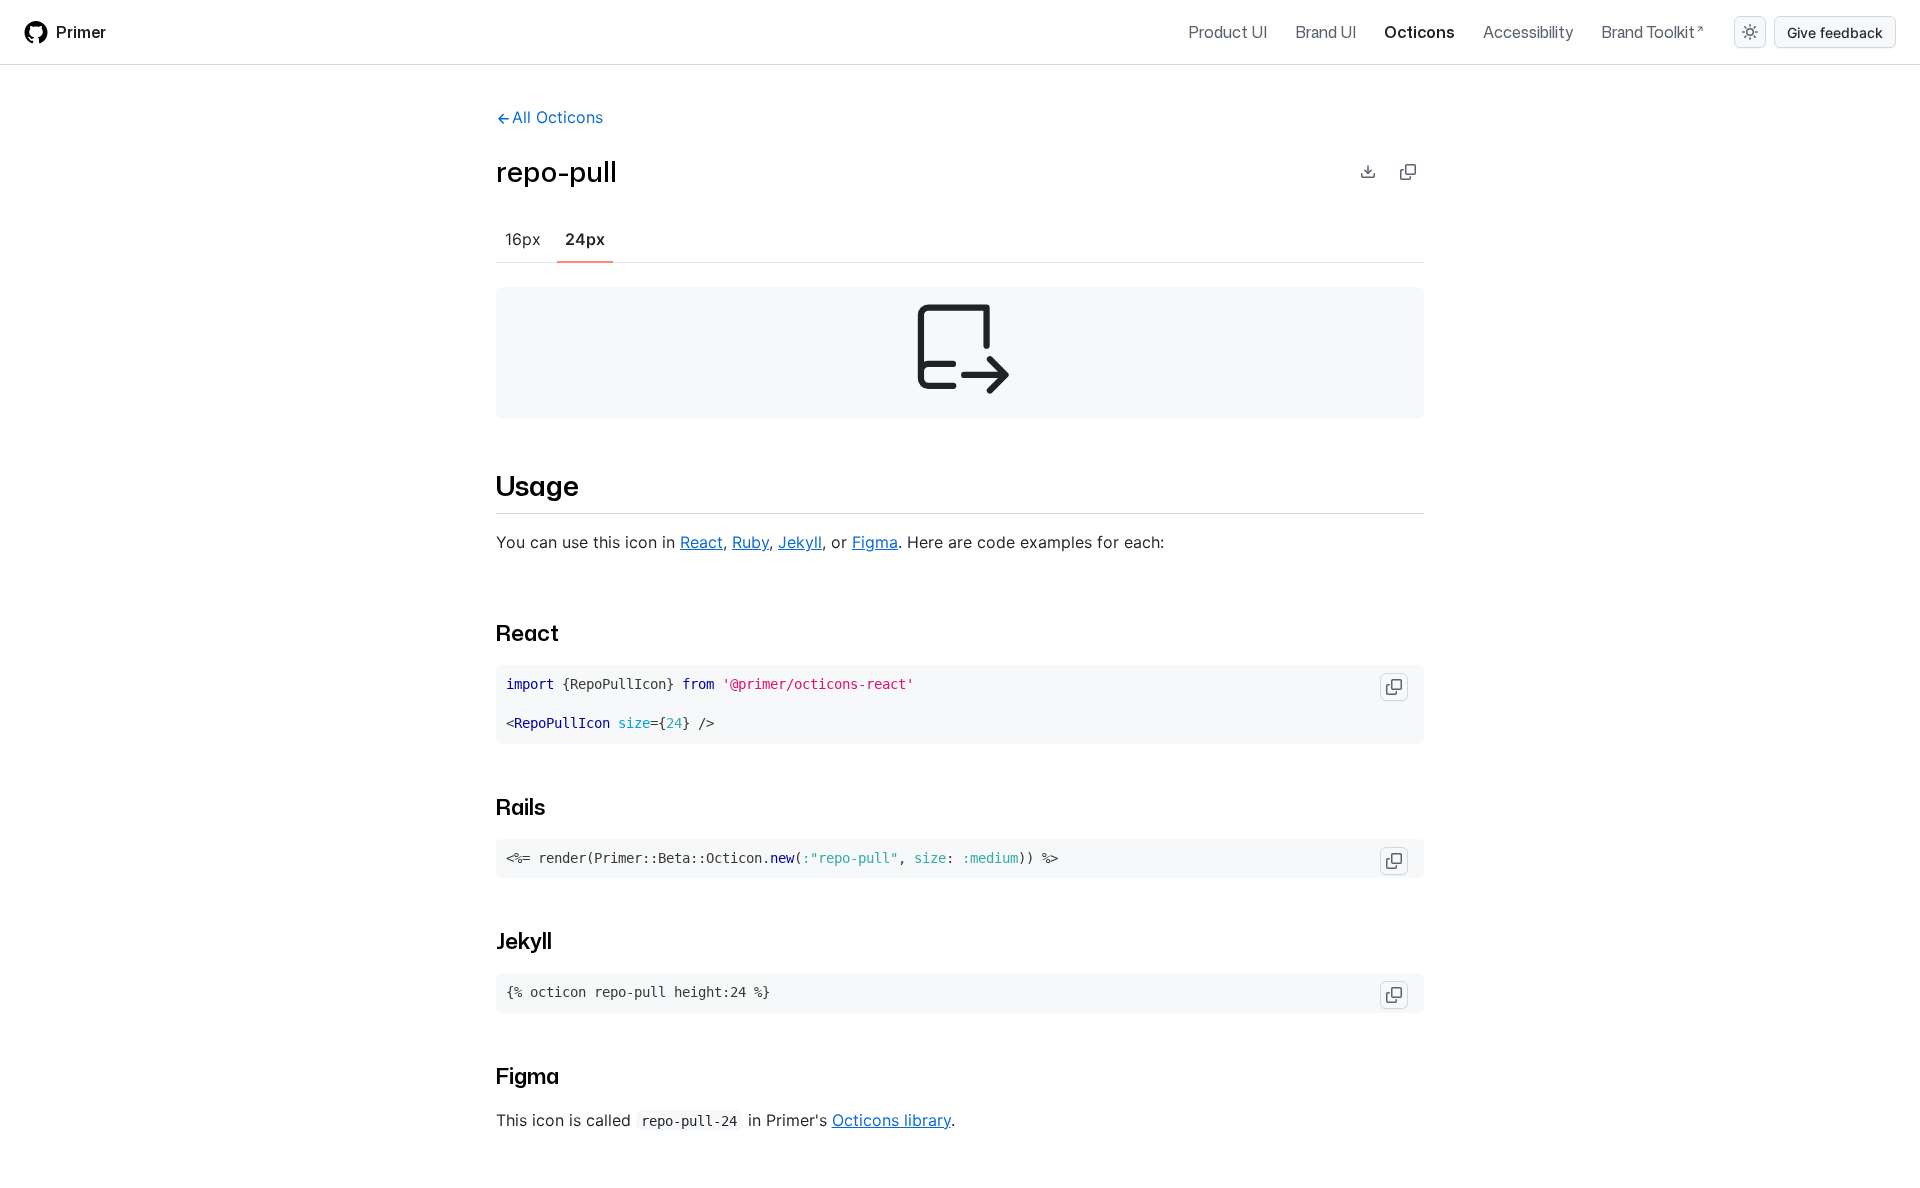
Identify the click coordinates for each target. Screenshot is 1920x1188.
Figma (875, 542)
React (701, 542)
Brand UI (1325, 32)
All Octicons (557, 117)
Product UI (1227, 32)
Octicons (1419, 32)
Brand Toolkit (1648, 32)
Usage (537, 485)
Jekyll (800, 542)
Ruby (750, 542)
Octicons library (891, 1120)
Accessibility (1528, 32)
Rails (520, 806)
